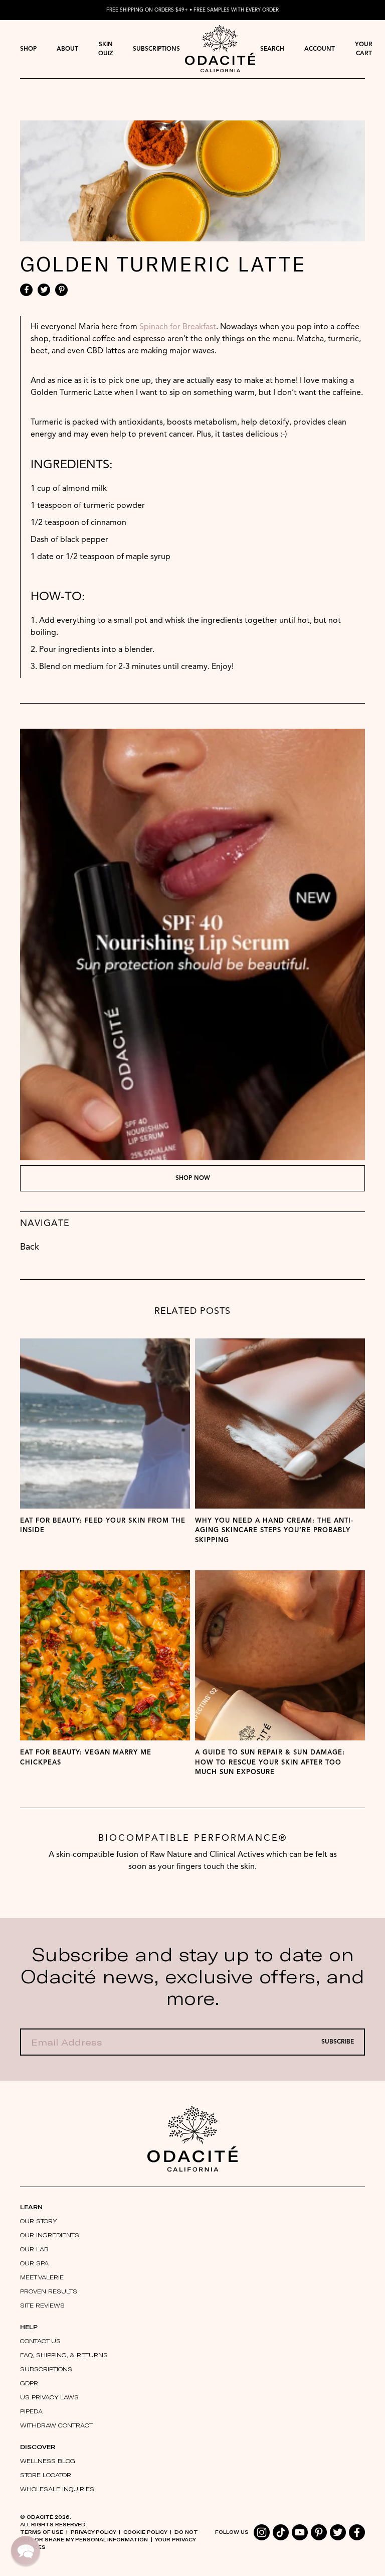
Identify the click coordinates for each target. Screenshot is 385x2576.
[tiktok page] (281, 2532)
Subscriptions (156, 49)
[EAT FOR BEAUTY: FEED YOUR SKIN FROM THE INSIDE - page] (105, 1423)
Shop (28, 49)
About (67, 49)
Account (320, 49)
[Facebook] (26, 290)
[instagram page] (262, 2532)
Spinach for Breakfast (178, 327)
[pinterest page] (319, 2532)
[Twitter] (44, 290)
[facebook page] (357, 2532)
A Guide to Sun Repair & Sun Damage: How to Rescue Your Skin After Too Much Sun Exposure (270, 1762)
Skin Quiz (106, 49)
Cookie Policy (145, 2532)
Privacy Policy (93, 2532)
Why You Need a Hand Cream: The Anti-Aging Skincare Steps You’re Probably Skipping (274, 1531)
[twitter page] (338, 2532)
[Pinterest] (61, 290)
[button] (26, 2550)
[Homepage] (220, 49)
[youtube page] (300, 2532)
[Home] (192, 2139)
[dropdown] (28, 49)
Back (30, 1247)
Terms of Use (42, 2532)
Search (272, 49)
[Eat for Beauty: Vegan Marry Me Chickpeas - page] (105, 1655)
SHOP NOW (193, 1178)
